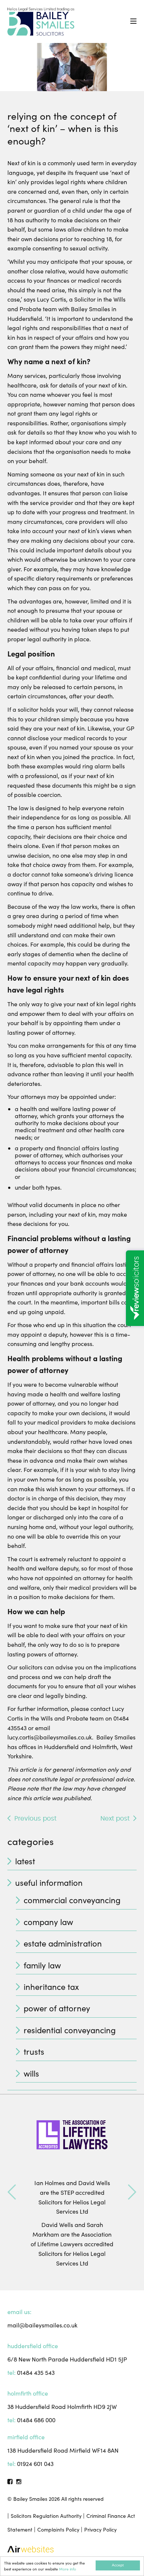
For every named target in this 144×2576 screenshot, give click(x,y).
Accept (118, 2565)
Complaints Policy (58, 2530)
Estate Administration (63, 1943)
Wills (31, 2073)
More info (68, 2569)
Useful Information (49, 1882)
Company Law (48, 1922)
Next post (115, 1819)
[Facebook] (10, 2481)
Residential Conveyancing (70, 2030)
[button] (12, 2192)
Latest (25, 1861)
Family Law (42, 1965)
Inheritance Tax (51, 1987)
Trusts (34, 2051)
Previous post (35, 1819)
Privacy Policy (100, 2530)
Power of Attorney (57, 2008)
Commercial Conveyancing (72, 1900)
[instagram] (19, 2481)
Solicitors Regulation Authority (46, 2516)
